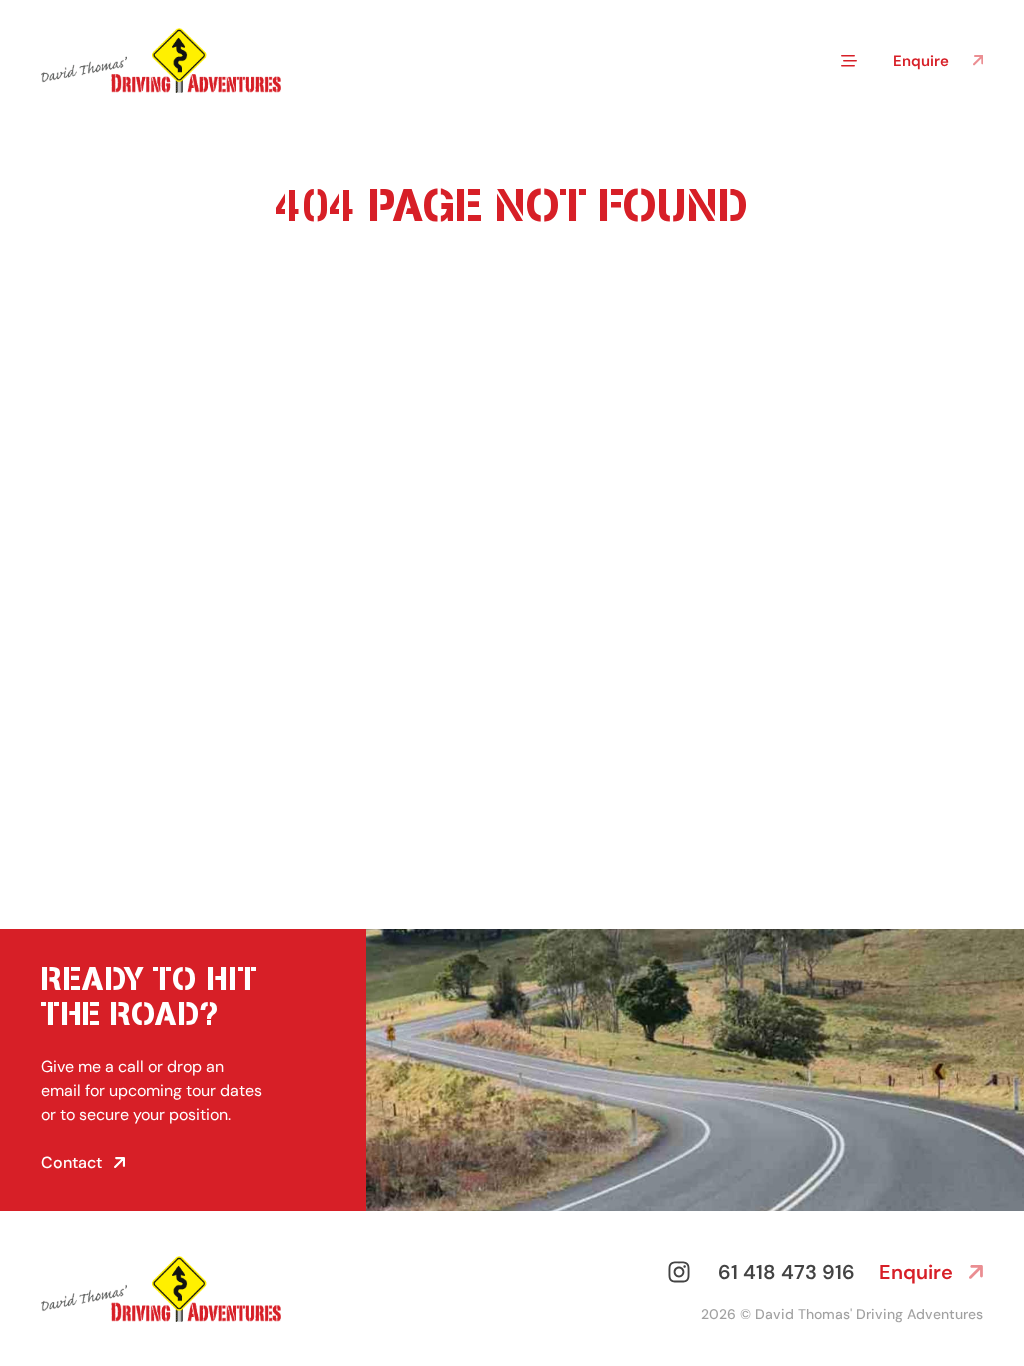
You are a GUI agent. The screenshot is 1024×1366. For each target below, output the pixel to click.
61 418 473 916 (786, 1272)
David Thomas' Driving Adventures (869, 1314)
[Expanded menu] (849, 61)
